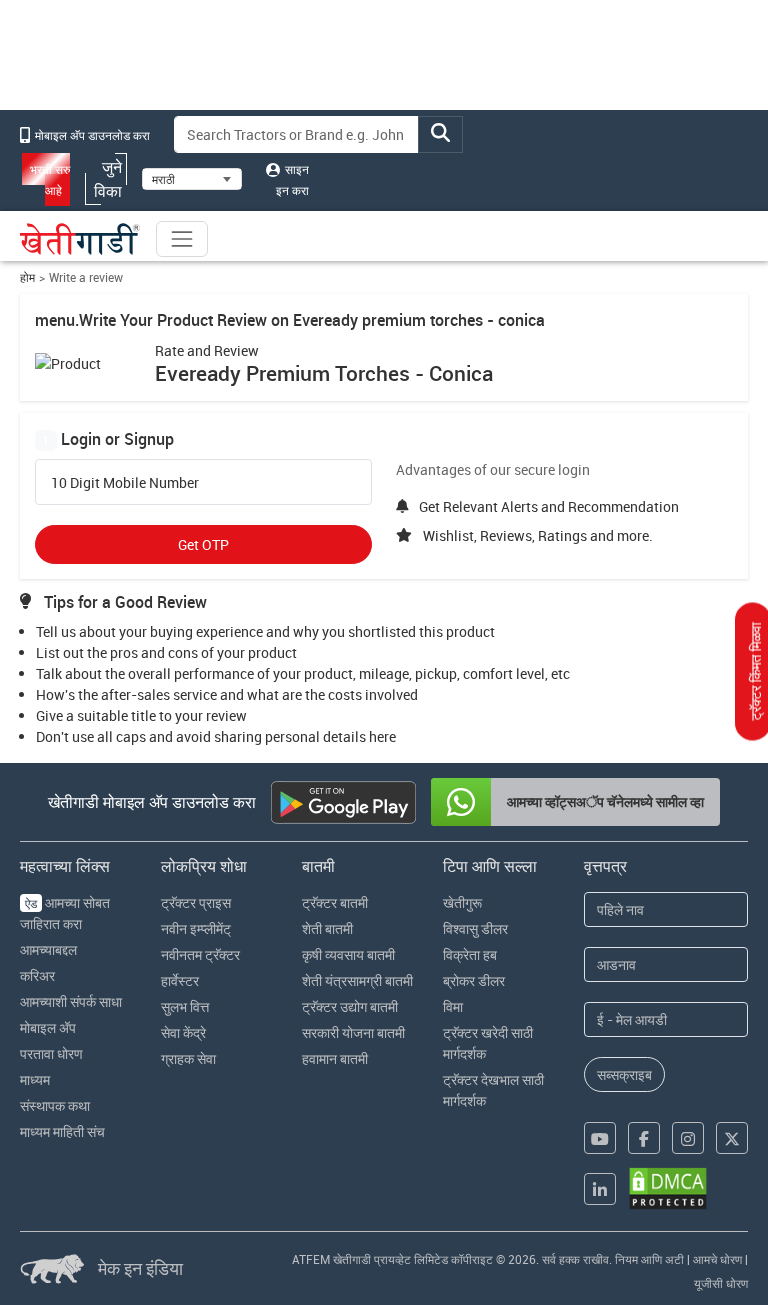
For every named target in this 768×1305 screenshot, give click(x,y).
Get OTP (203, 544)
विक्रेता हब (470, 954)
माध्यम (35, 1079)
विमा (453, 1006)
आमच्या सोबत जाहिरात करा (65, 913)
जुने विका (108, 179)
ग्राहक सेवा (188, 1058)
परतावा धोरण (51, 1053)
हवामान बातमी (335, 1058)
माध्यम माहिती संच (62, 1131)
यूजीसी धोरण (721, 1283)
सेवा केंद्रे (183, 1032)
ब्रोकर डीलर (474, 980)
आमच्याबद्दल (48, 949)
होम (27, 277)
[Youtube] (600, 1138)
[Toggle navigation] (182, 239)
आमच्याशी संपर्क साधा (71, 1001)
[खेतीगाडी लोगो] (80, 239)
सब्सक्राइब (624, 1074)
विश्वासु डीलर (475, 928)
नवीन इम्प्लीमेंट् (196, 928)
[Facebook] (644, 1138)
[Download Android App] (343, 802)
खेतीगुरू (462, 902)
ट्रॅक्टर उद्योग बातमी (350, 1006)
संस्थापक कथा (55, 1105)
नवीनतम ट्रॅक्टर (200, 954)
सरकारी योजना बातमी (353, 1032)
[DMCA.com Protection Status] (668, 1188)
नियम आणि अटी (649, 1259)
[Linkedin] (600, 1189)
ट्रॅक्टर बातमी (335, 902)
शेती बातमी (327, 928)
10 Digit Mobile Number (125, 483)
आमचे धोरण (717, 1259)
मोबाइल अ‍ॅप (48, 1027)
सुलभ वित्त (185, 1006)
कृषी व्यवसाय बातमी (348, 954)
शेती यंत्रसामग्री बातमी (357, 980)
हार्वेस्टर (180, 980)
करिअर (37, 975)
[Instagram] (688, 1138)
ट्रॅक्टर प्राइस (196, 902)
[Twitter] (732, 1138)
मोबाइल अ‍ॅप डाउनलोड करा (91, 135)
